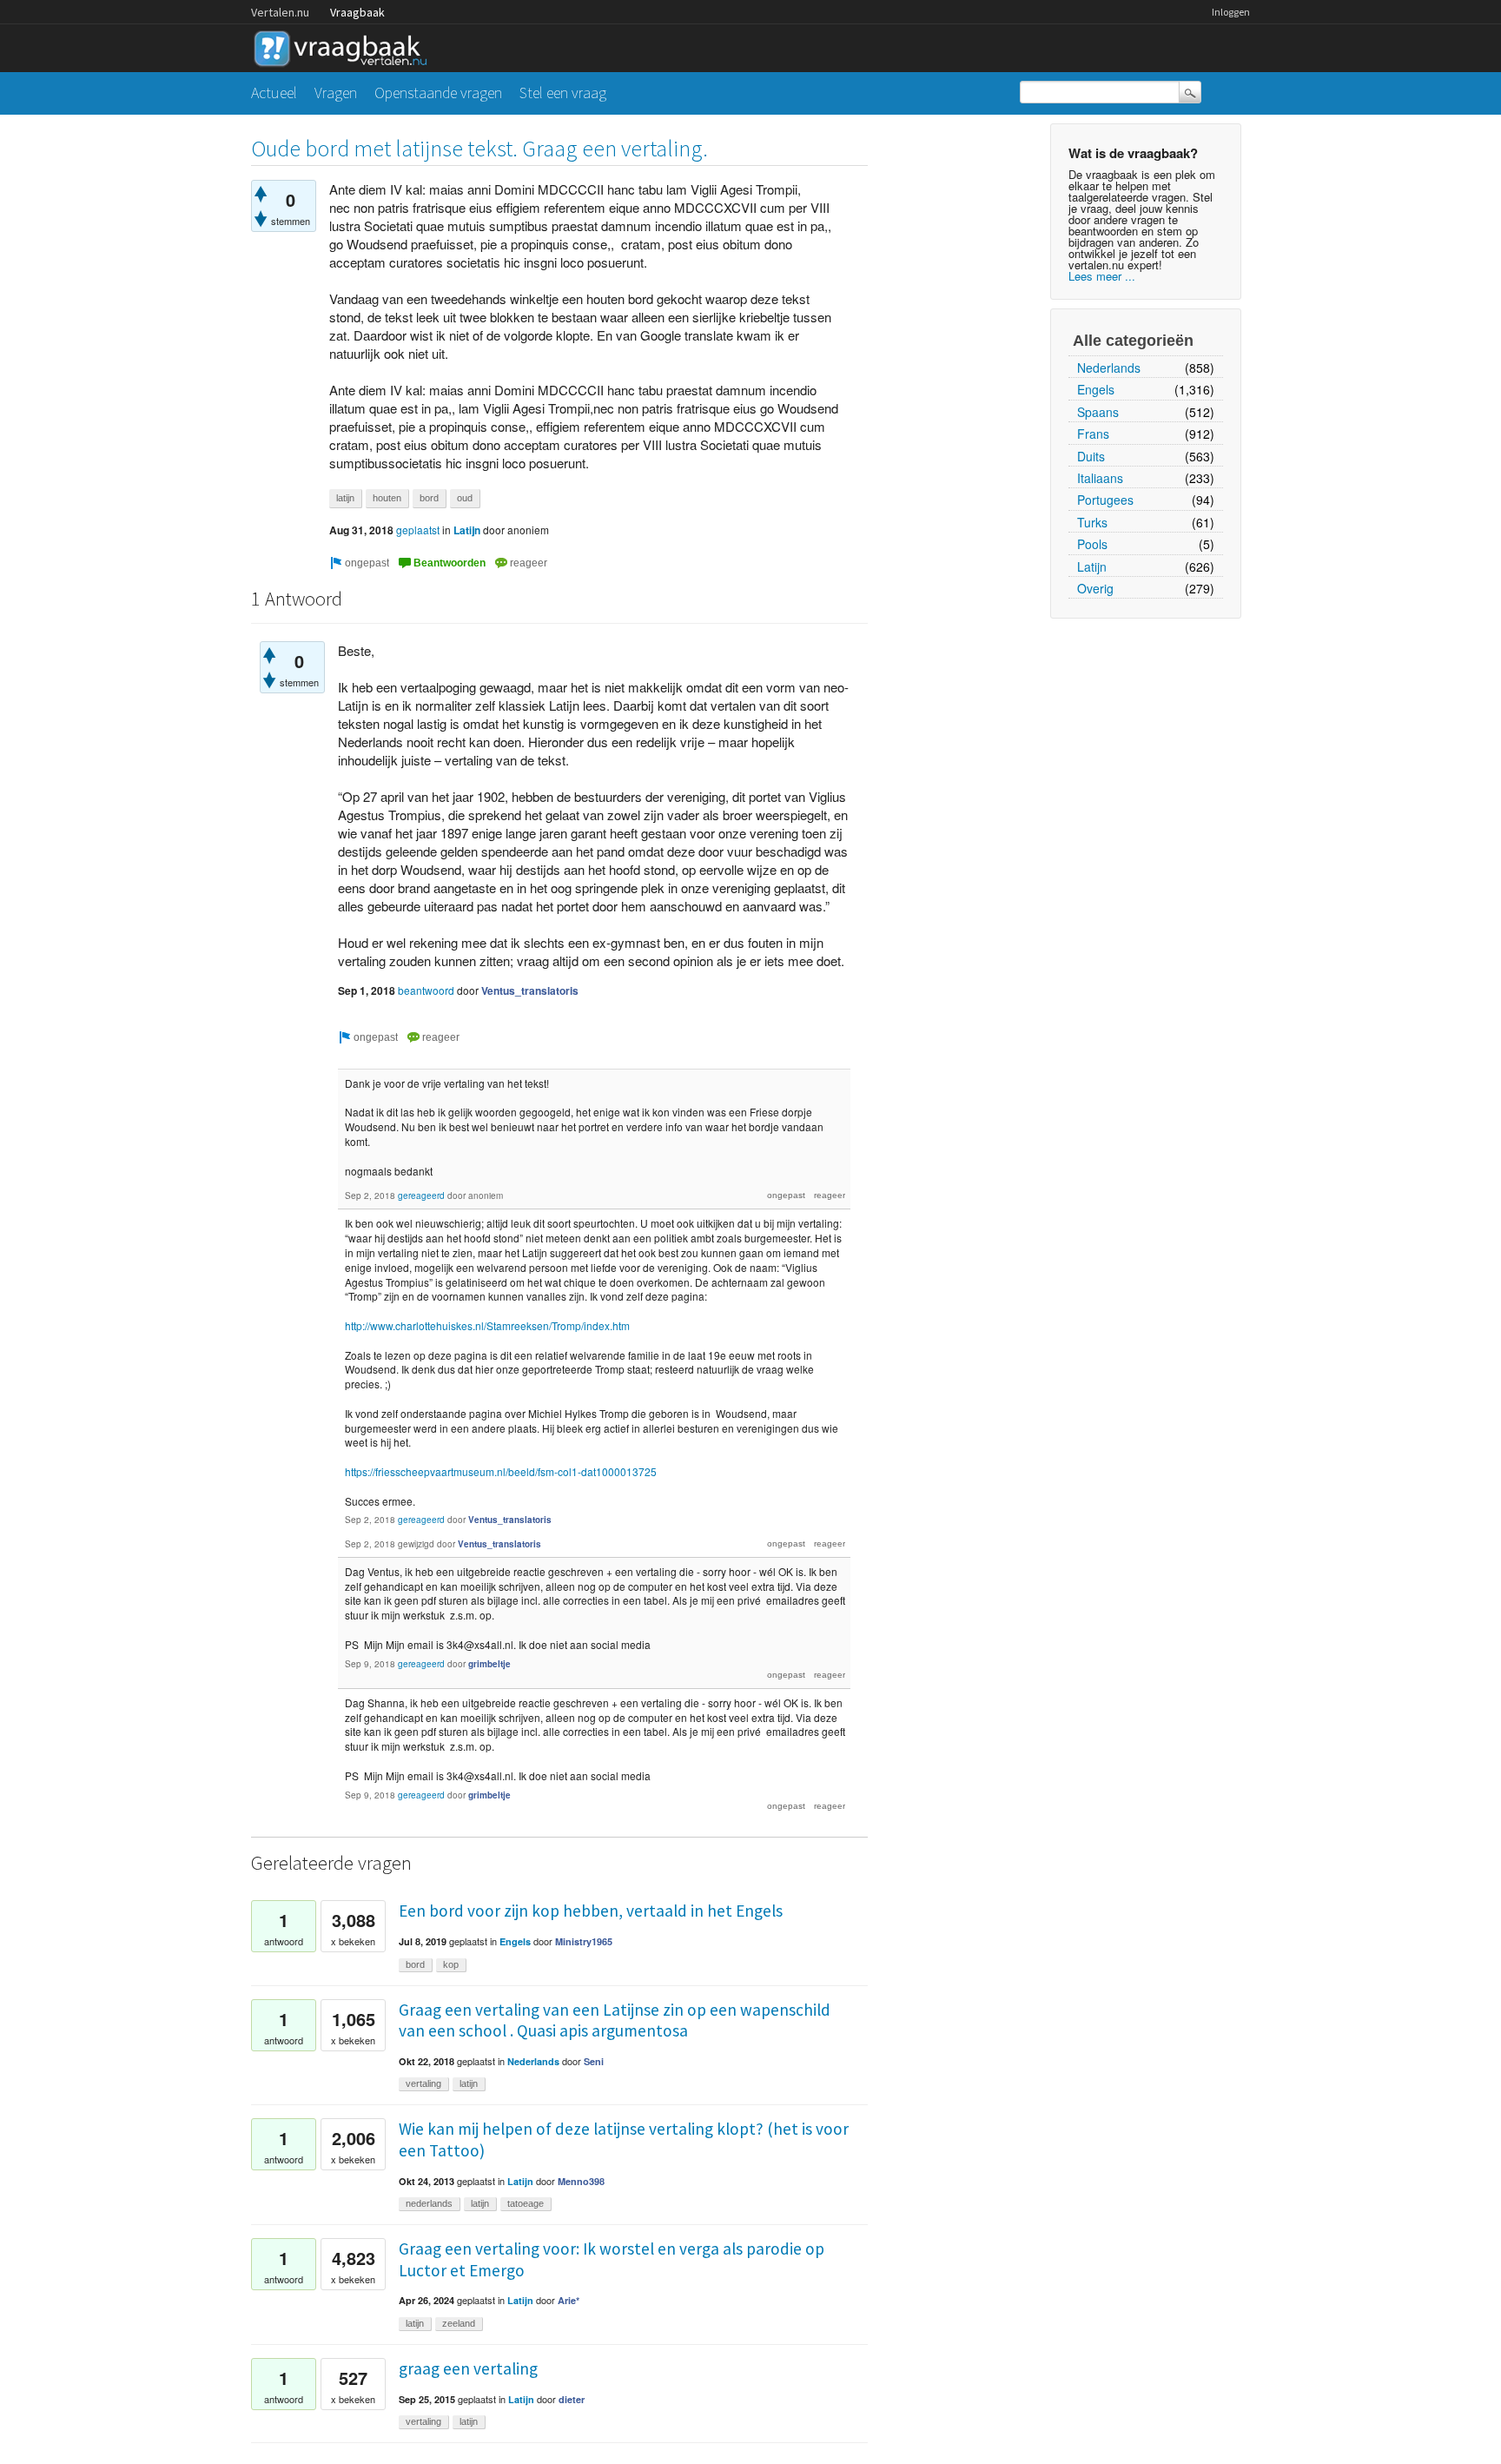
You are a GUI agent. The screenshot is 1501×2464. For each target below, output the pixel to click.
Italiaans (1100, 478)
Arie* (569, 2300)
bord (429, 498)
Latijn (1092, 566)
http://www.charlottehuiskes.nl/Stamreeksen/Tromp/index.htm (487, 1325)
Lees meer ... (1102, 276)
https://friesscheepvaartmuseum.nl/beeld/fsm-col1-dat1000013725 (501, 1471)
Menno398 (581, 2181)
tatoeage (526, 2203)
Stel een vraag (563, 93)
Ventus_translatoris (530, 990)
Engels (1096, 389)
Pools (1092, 544)
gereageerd (421, 1196)
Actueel (274, 93)
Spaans (1098, 412)
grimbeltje (489, 1664)
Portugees (1105, 500)
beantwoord (426, 990)
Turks (1092, 522)
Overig (1095, 588)
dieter (572, 2399)
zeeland (459, 2323)
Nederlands (1109, 368)
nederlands (429, 2203)
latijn (345, 498)
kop (451, 1964)
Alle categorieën (1133, 341)
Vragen (336, 93)
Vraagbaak (357, 12)
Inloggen (1231, 12)
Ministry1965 (584, 1941)
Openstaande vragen (438, 93)
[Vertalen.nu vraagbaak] (345, 46)
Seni (594, 2061)
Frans (1093, 434)
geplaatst (418, 530)
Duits (1091, 456)
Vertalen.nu (280, 12)
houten (387, 498)
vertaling (423, 2083)
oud (465, 498)
